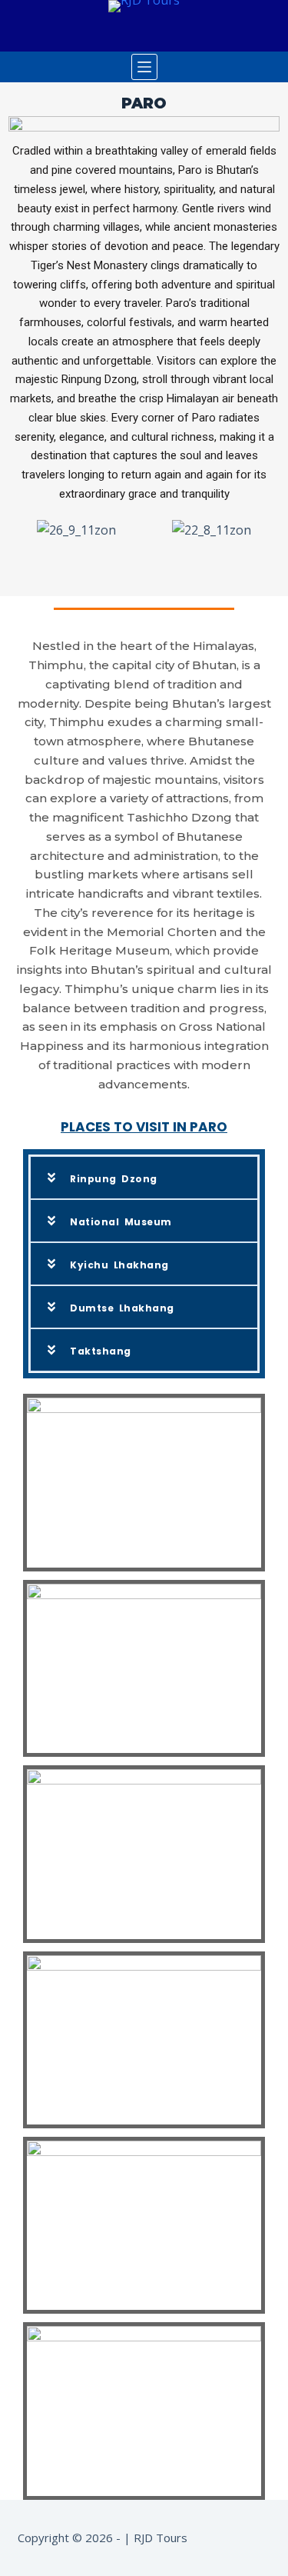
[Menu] (144, 67)
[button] (144, 1178)
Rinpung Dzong (114, 1179)
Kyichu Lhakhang (119, 1265)
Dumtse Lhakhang (122, 1308)
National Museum (121, 1222)
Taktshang (101, 1351)
